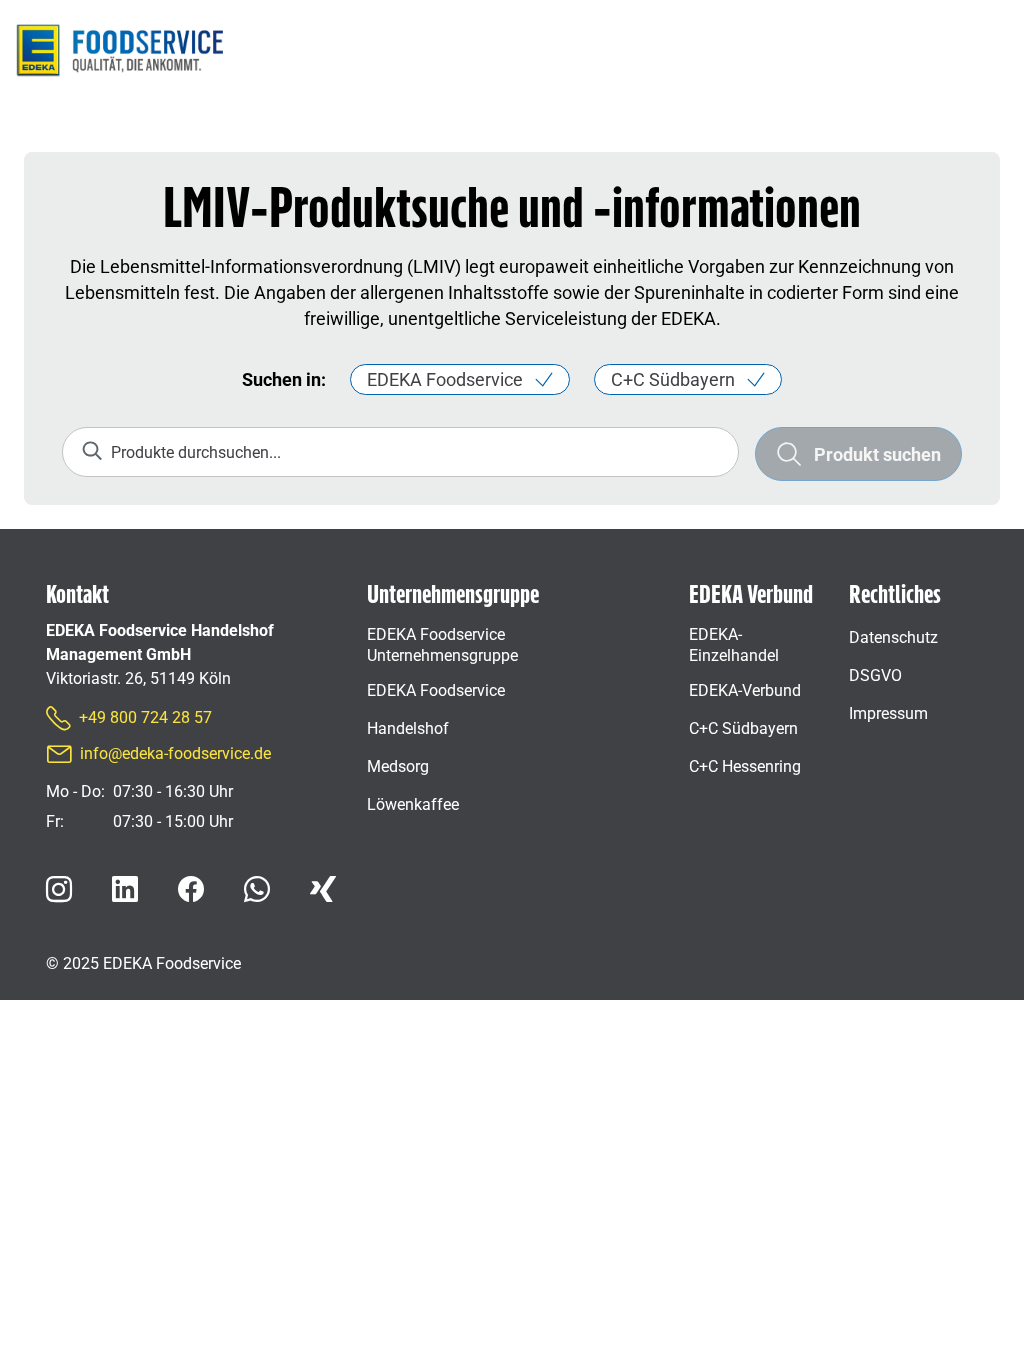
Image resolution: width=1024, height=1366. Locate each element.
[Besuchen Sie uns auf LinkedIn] (125, 889)
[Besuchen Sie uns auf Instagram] (59, 889)
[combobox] (400, 452)
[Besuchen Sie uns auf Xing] (323, 889)
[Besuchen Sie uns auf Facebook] (191, 889)
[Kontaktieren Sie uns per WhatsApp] (257, 889)
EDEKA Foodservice (445, 379)
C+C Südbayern (673, 379)
